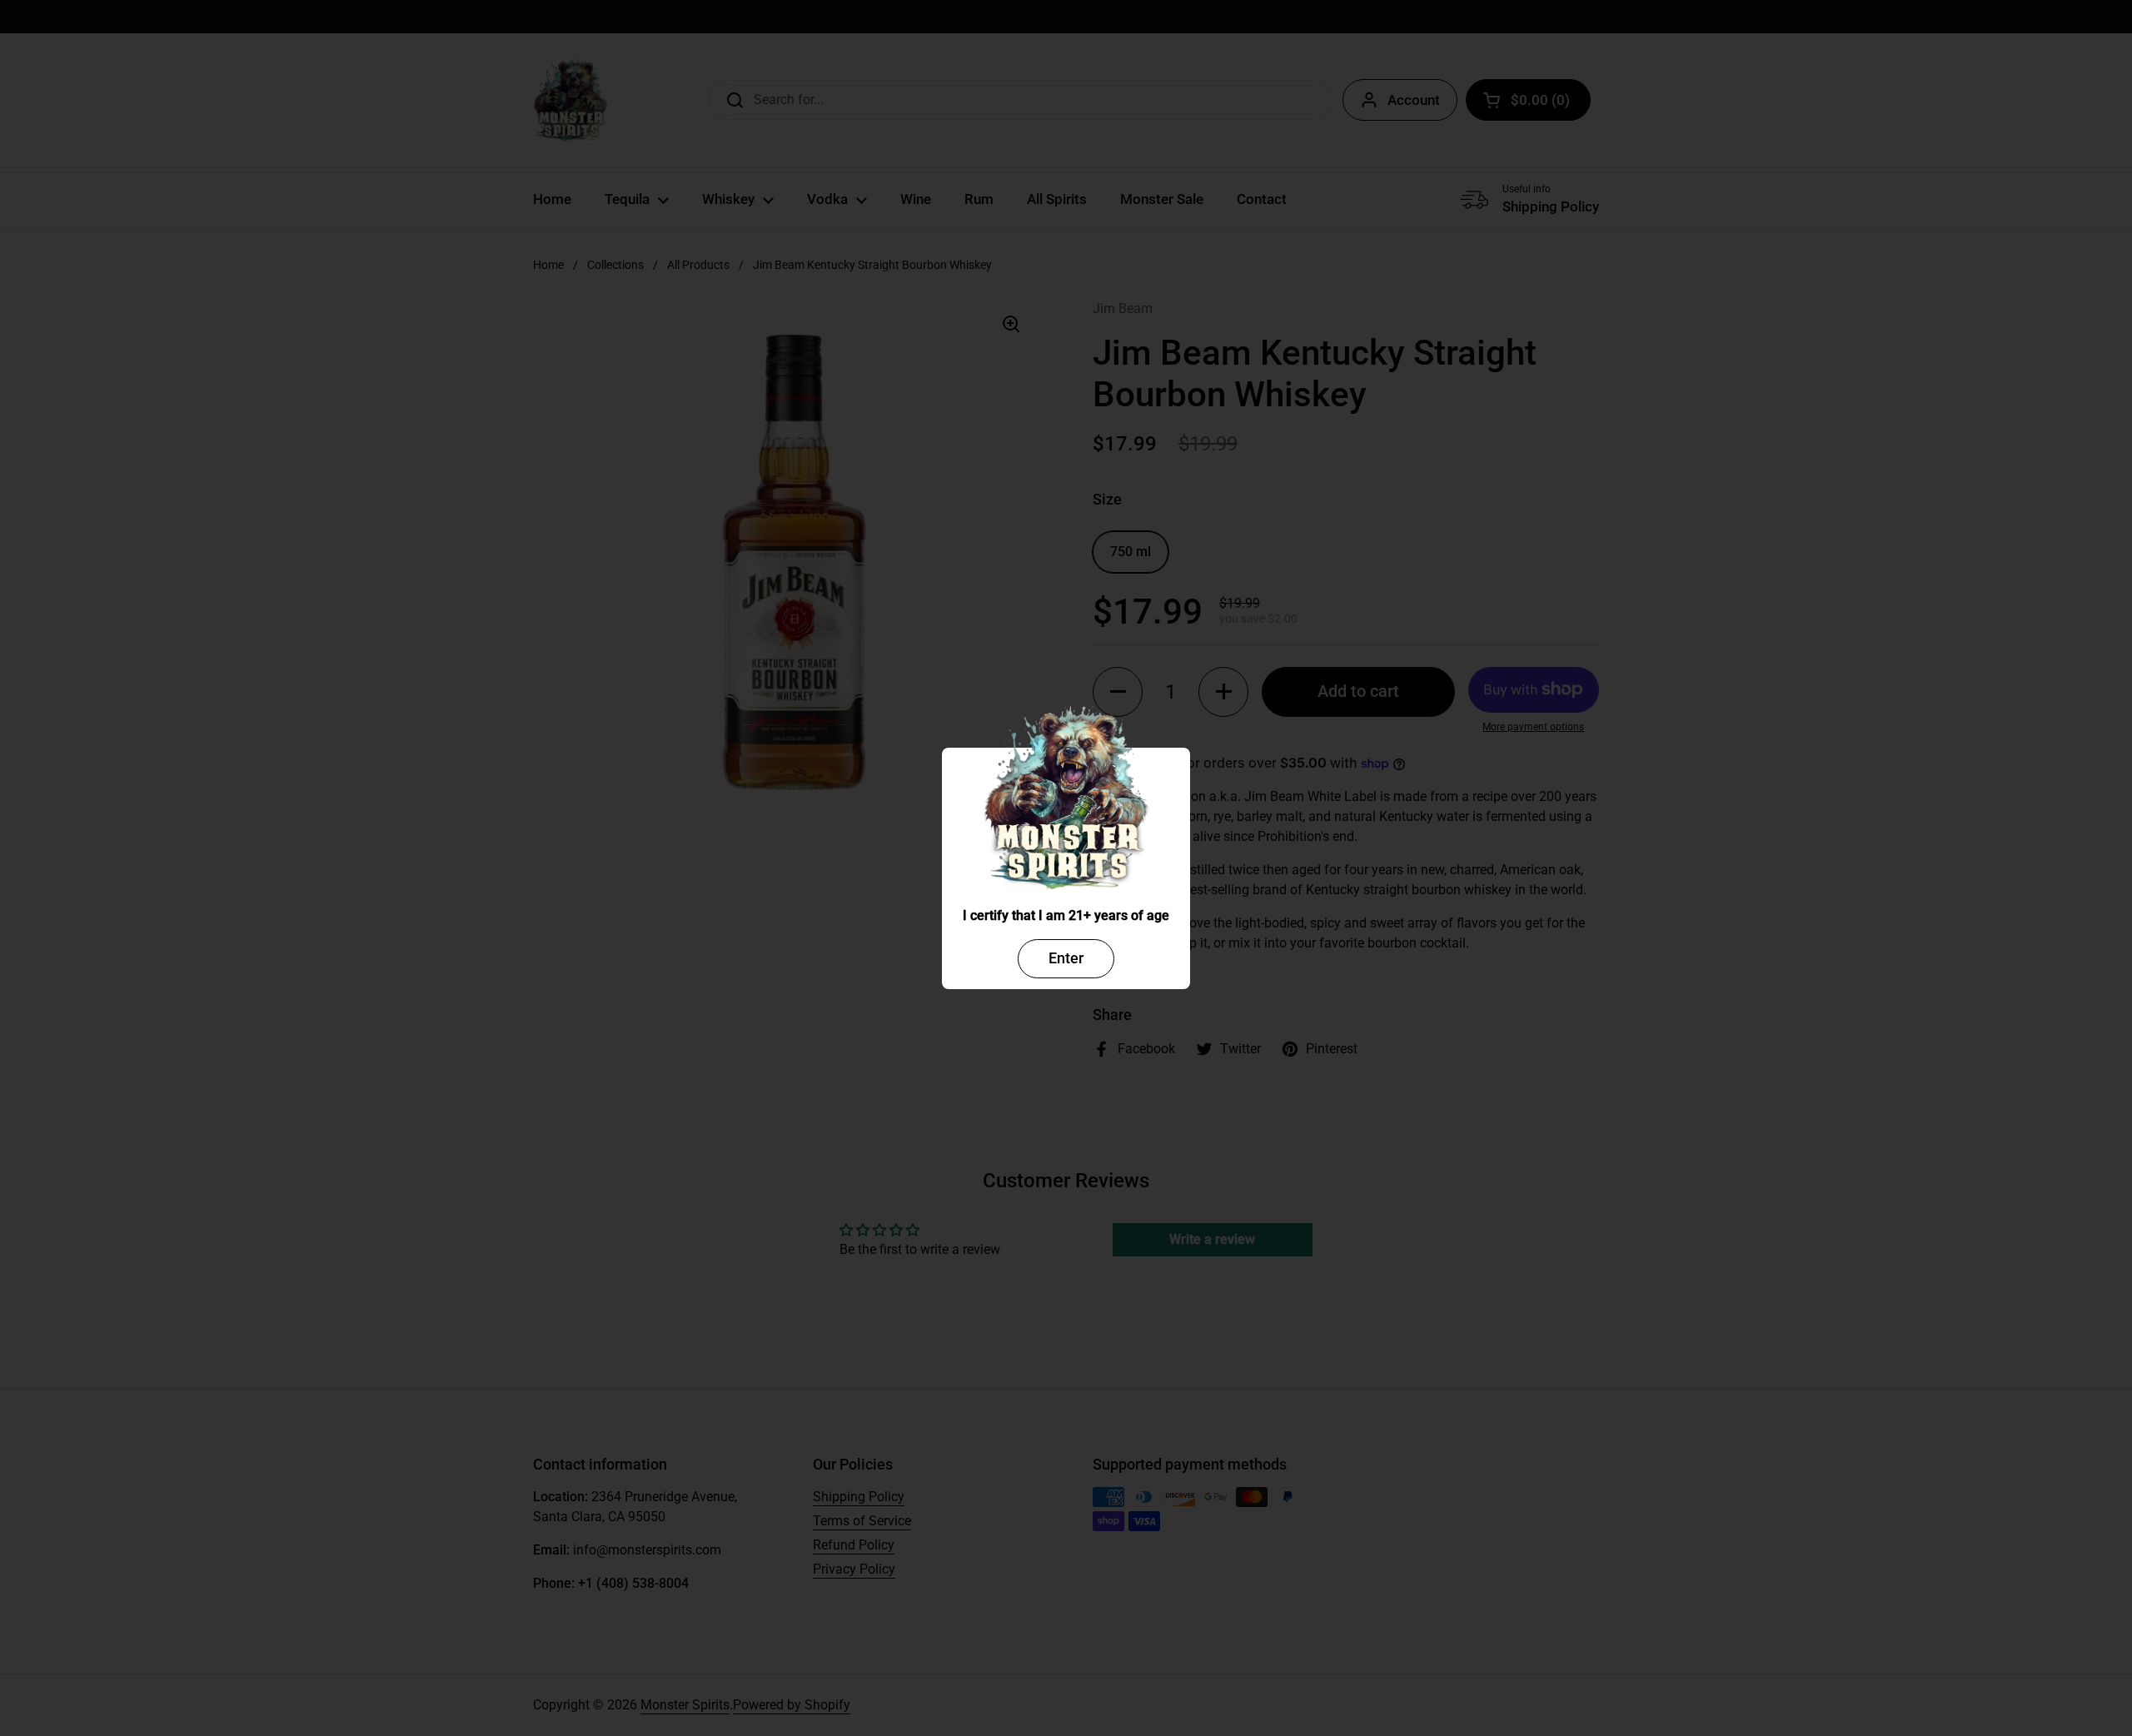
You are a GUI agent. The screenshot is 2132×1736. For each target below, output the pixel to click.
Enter (1066, 958)
